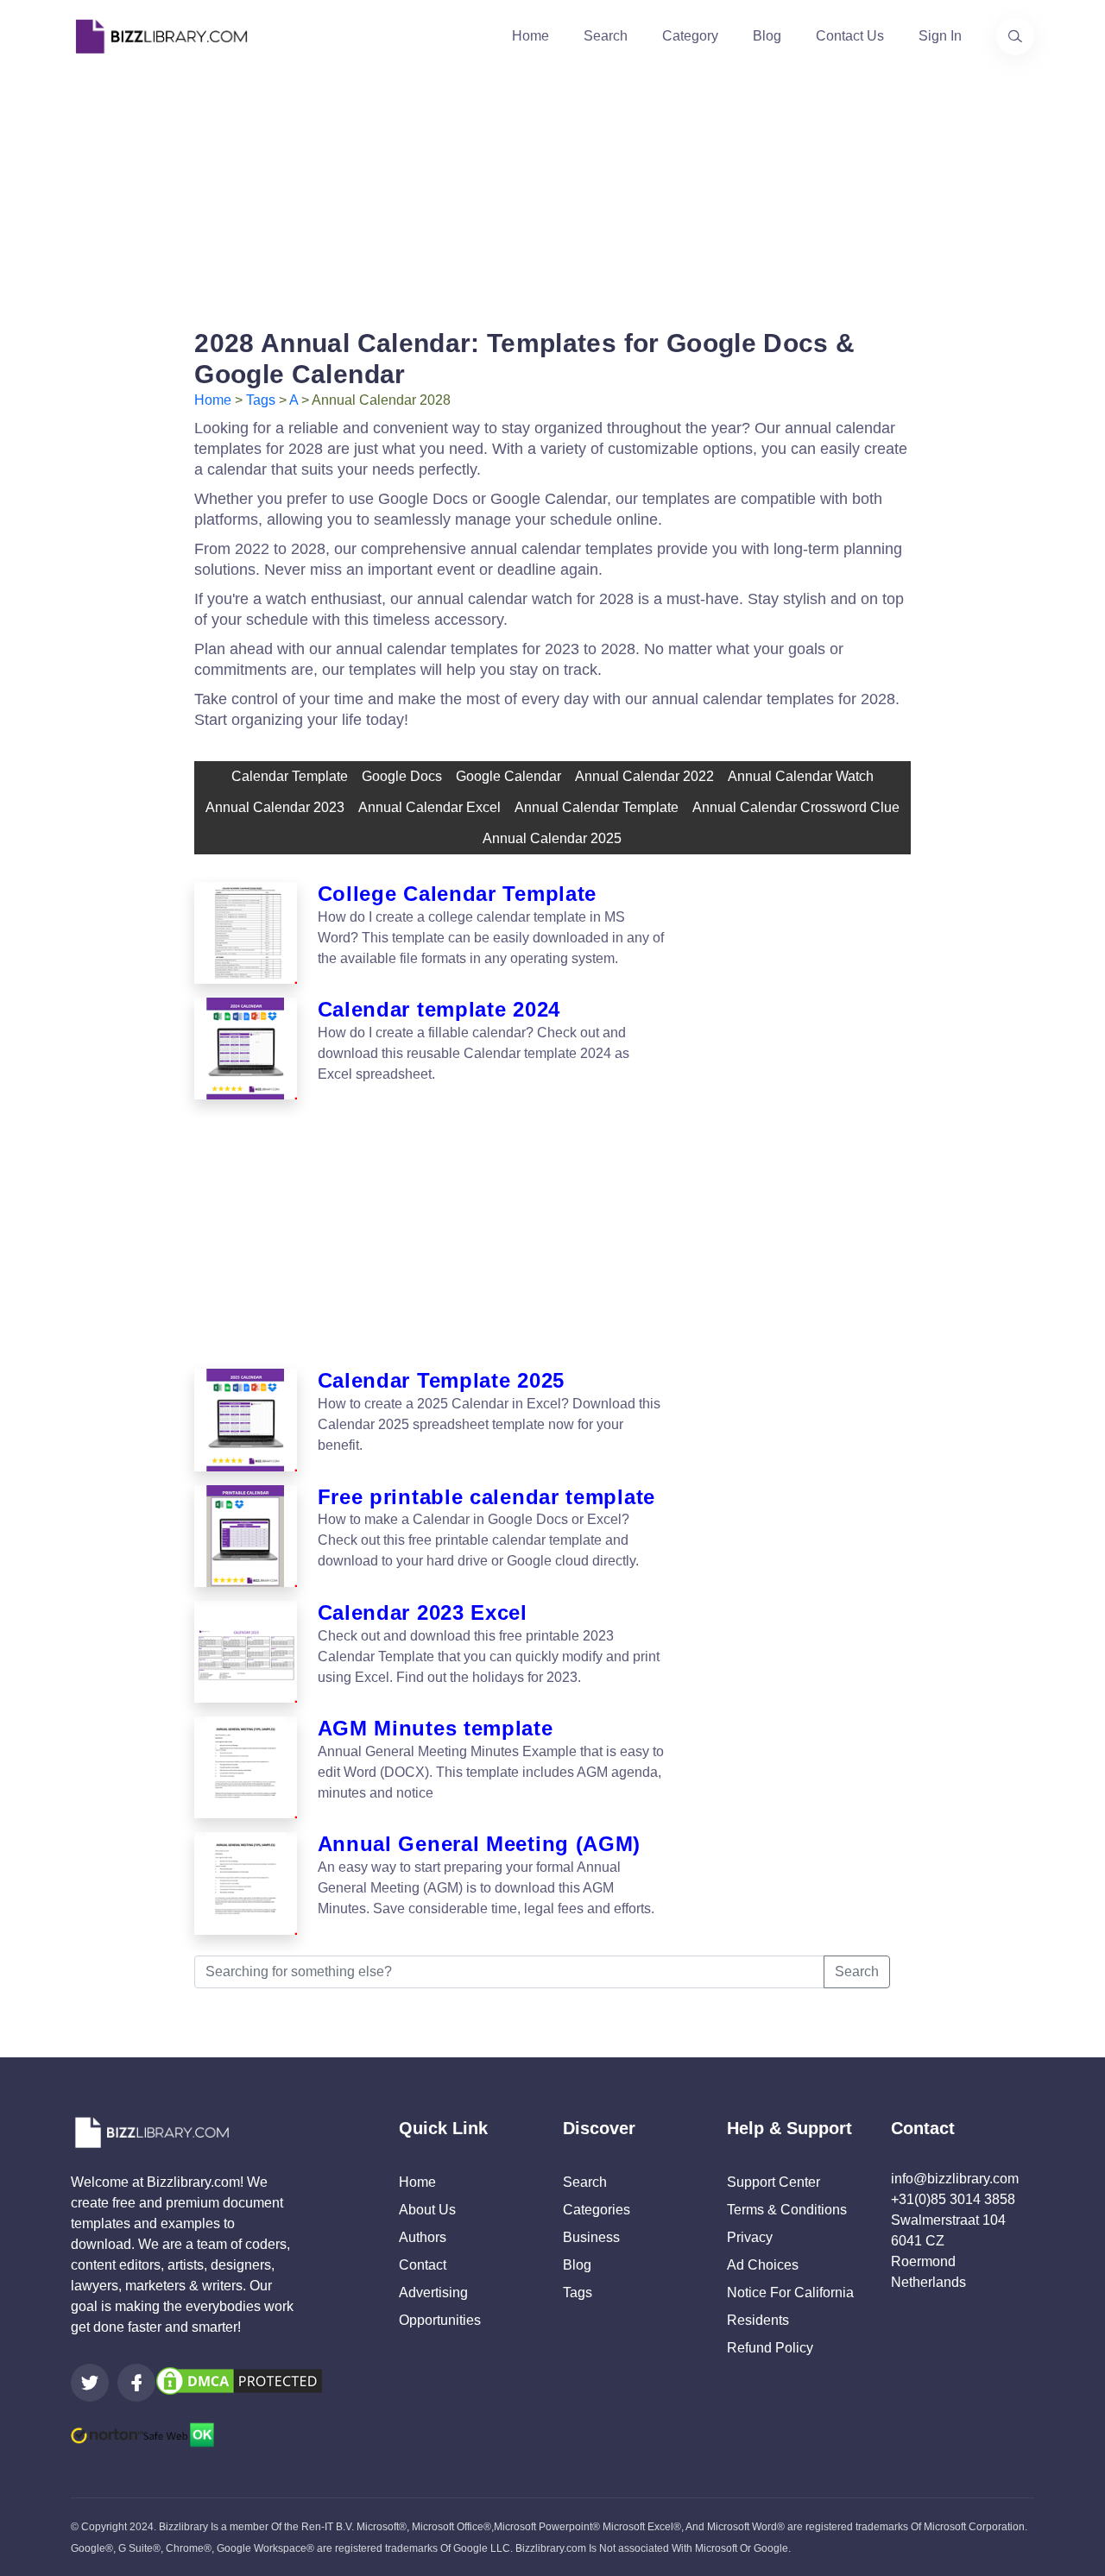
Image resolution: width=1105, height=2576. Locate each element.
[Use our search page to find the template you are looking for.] (1015, 36)
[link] (90, 2383)
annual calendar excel (429, 807)
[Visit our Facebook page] (136, 2383)
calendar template (290, 776)
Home (530, 36)
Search (606, 36)
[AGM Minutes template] (245, 1767)
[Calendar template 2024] (245, 1049)
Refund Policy (770, 2348)
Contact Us (850, 36)
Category (690, 36)
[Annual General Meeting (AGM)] (245, 1883)
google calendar (508, 776)
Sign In (940, 36)
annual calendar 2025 (552, 838)
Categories (597, 2210)
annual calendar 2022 (644, 776)
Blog (767, 36)
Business (591, 2237)
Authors (423, 2237)
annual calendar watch (801, 776)
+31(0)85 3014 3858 (953, 2199)
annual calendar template (597, 807)
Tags (261, 400)
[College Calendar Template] (245, 933)
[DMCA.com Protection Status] (239, 2380)
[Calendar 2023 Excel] (245, 1652)
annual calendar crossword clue (796, 807)
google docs (402, 776)
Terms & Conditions (787, 2210)
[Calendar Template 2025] (245, 1420)
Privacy (750, 2237)
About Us (427, 2210)
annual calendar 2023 (275, 807)
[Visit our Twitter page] (90, 2383)
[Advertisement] (552, 193)
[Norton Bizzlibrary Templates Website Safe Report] (142, 2433)
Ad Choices (763, 2265)
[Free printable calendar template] (245, 1536)
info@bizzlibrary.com (955, 2179)
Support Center (773, 2182)
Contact (423, 2265)
